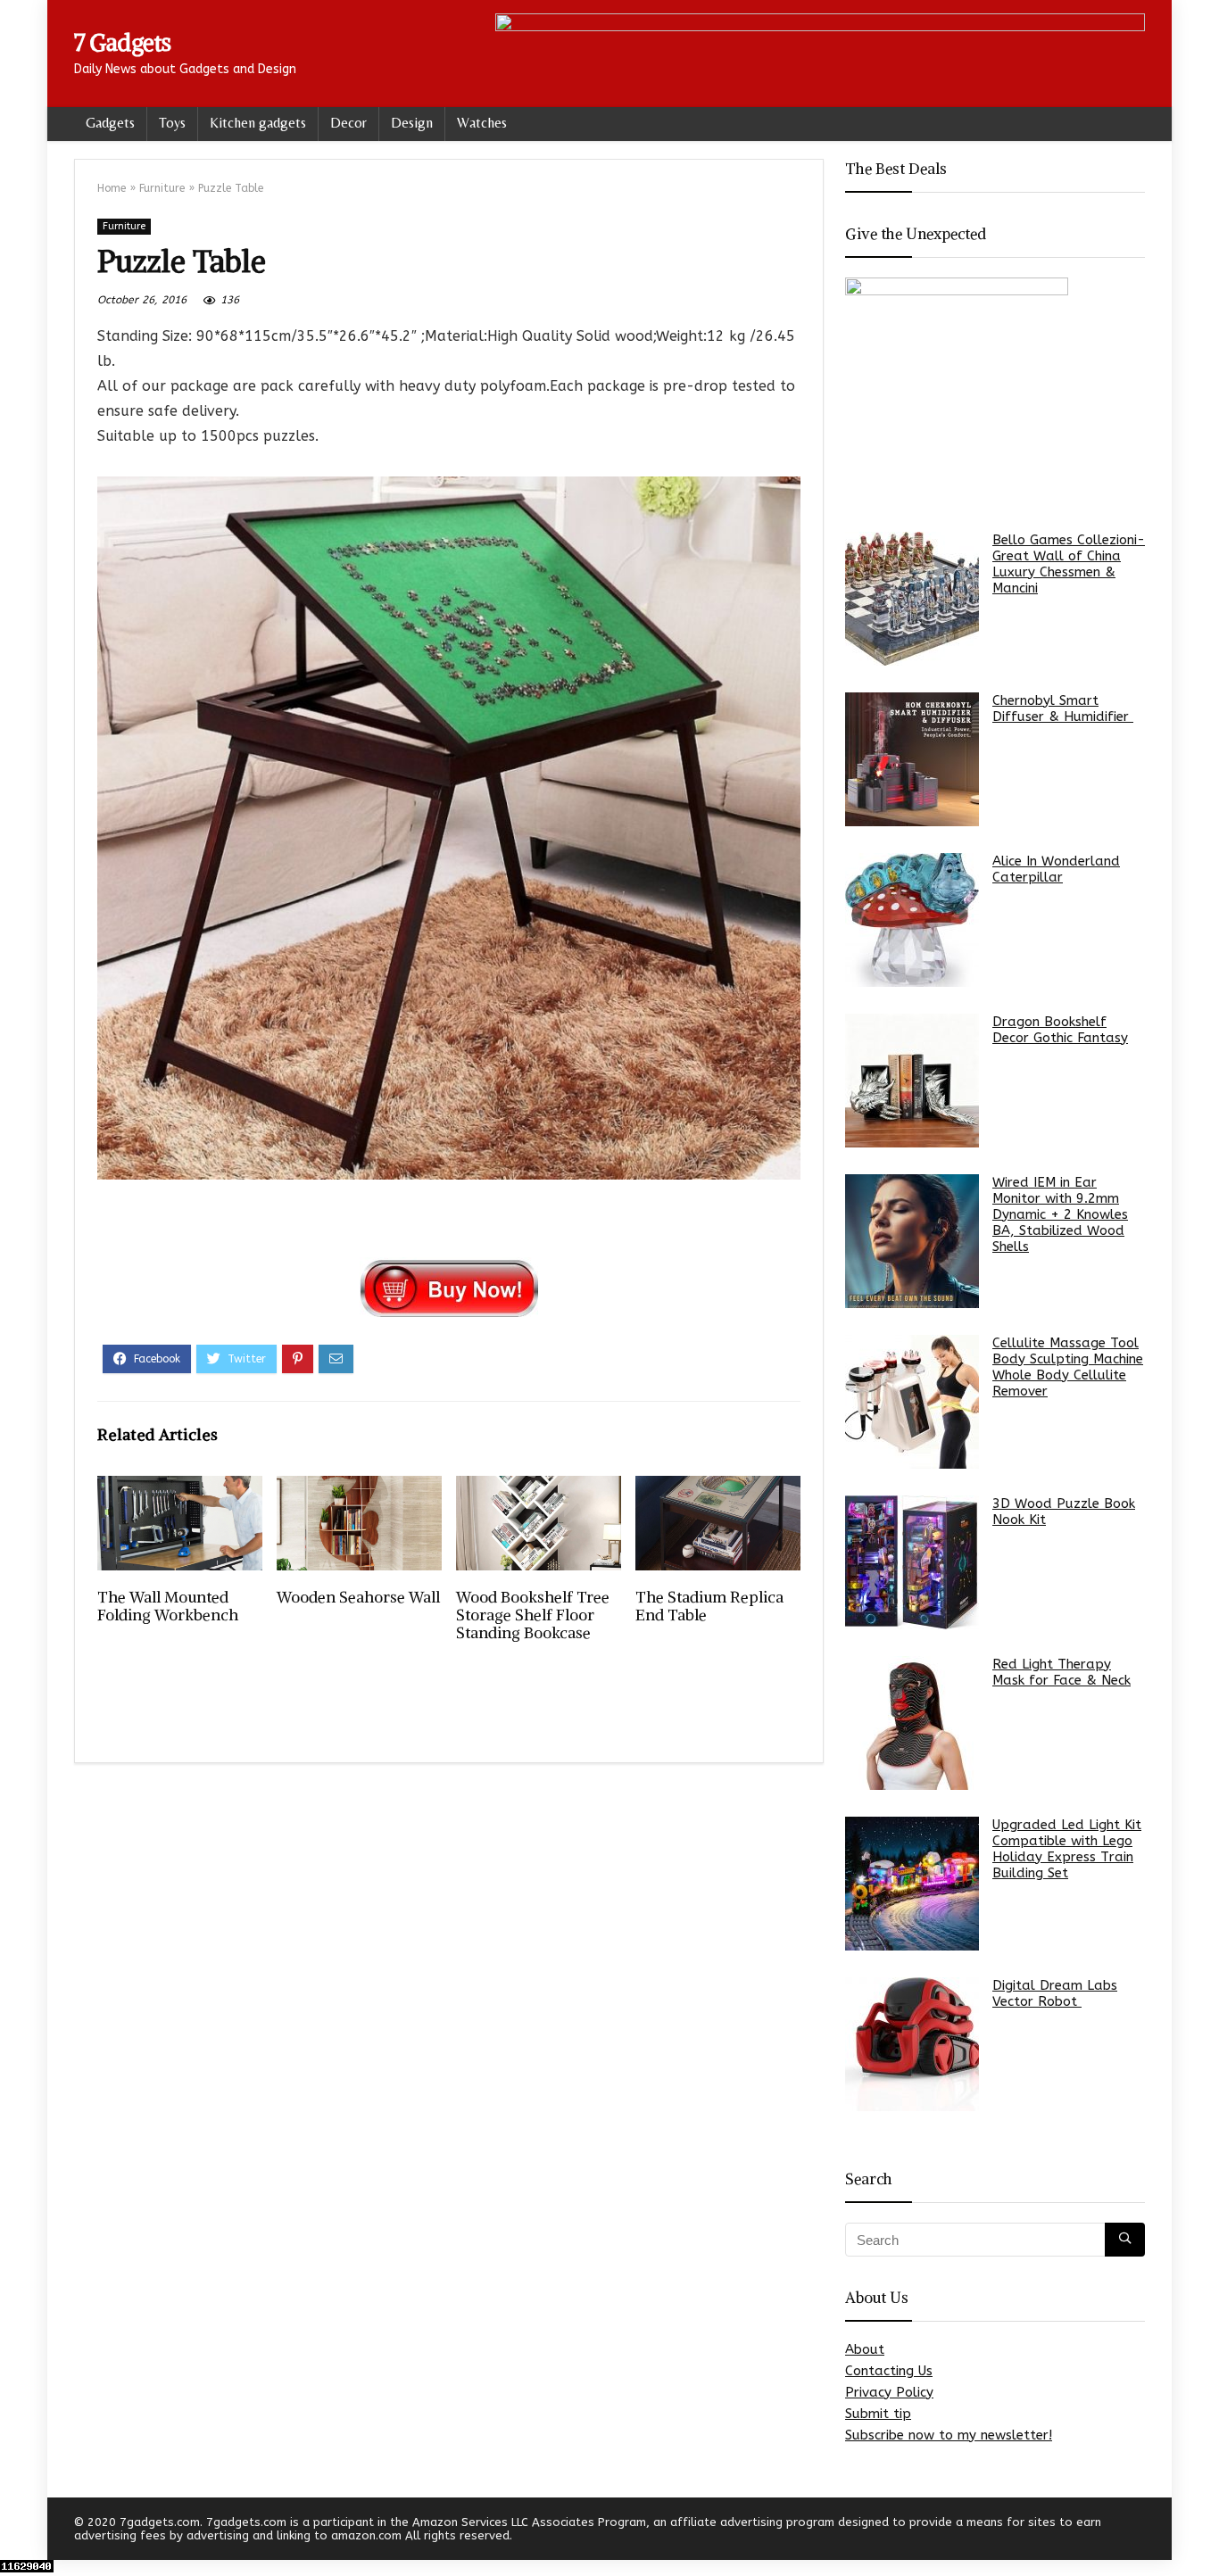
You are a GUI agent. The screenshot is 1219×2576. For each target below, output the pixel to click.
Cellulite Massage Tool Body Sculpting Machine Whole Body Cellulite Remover (1068, 1367)
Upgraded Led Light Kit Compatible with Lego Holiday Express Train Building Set (1067, 1849)
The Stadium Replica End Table (709, 1606)
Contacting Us (889, 2371)
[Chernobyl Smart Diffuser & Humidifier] (912, 759)
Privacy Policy (889, 2392)
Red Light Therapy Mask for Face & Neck (1061, 1672)
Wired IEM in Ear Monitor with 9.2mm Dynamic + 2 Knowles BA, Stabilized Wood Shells (1060, 1214)
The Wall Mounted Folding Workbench (168, 1606)
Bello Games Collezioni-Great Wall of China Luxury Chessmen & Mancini (1069, 564)
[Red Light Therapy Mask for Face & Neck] (912, 1723)
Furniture (162, 188)
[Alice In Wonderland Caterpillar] (912, 920)
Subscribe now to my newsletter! (949, 2435)
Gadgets (110, 123)
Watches (482, 123)
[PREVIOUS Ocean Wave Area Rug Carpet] (18, 2531)
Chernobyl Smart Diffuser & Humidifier (1063, 708)
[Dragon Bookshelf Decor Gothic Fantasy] (912, 1081)
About (865, 2349)
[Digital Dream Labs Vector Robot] (912, 2044)
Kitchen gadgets (258, 123)
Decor (348, 123)
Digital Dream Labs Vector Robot (1055, 1993)
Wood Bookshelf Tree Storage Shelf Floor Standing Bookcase (533, 1615)
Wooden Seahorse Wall (358, 1597)
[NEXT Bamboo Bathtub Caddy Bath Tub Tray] (1201, 2531)
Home (112, 188)
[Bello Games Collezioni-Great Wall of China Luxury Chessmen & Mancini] (912, 599)
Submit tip (878, 2414)
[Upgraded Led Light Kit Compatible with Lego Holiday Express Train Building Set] (912, 1884)
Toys (172, 123)
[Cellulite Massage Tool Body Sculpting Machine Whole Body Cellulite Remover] (912, 1402)
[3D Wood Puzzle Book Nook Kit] (912, 1562)
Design (412, 123)
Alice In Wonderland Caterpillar (1056, 869)
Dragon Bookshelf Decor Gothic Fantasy (1060, 1030)
